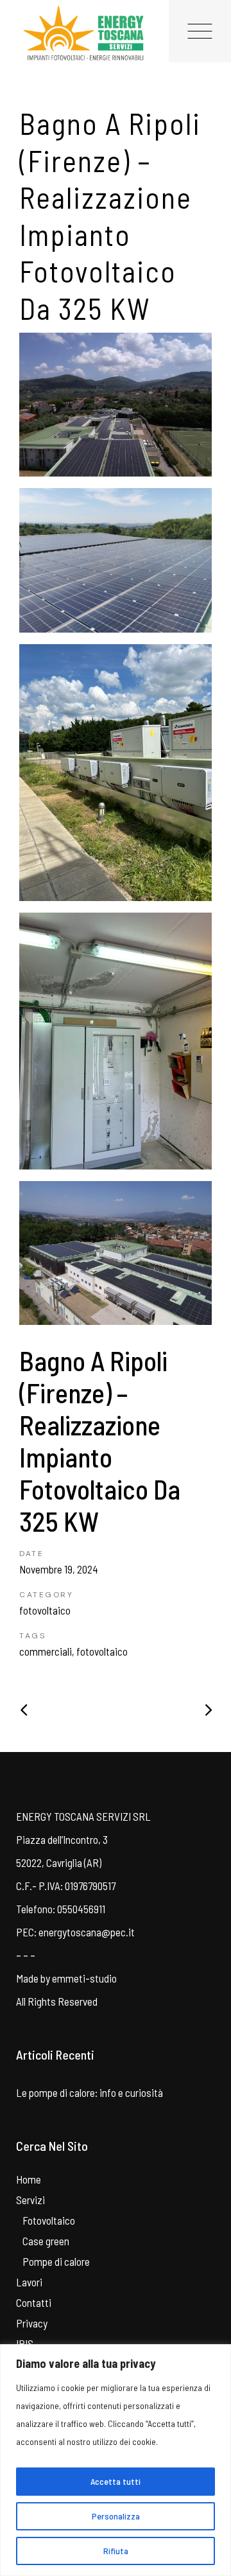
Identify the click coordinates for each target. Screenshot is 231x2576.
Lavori (29, 2282)
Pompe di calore (56, 2261)
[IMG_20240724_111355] (116, 560)
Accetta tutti (116, 2481)
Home (29, 2179)
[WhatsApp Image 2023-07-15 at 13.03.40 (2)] (116, 1253)
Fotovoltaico (49, 2220)
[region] (116, 2460)
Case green (46, 2241)
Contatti (34, 2302)
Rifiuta (116, 2551)
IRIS (25, 2344)
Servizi (30, 2200)
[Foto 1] (116, 405)
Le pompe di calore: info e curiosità (90, 2092)
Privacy (32, 2323)
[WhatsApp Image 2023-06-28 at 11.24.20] (116, 1041)
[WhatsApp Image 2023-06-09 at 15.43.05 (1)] (116, 773)
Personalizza (116, 2516)
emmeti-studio (84, 1978)
